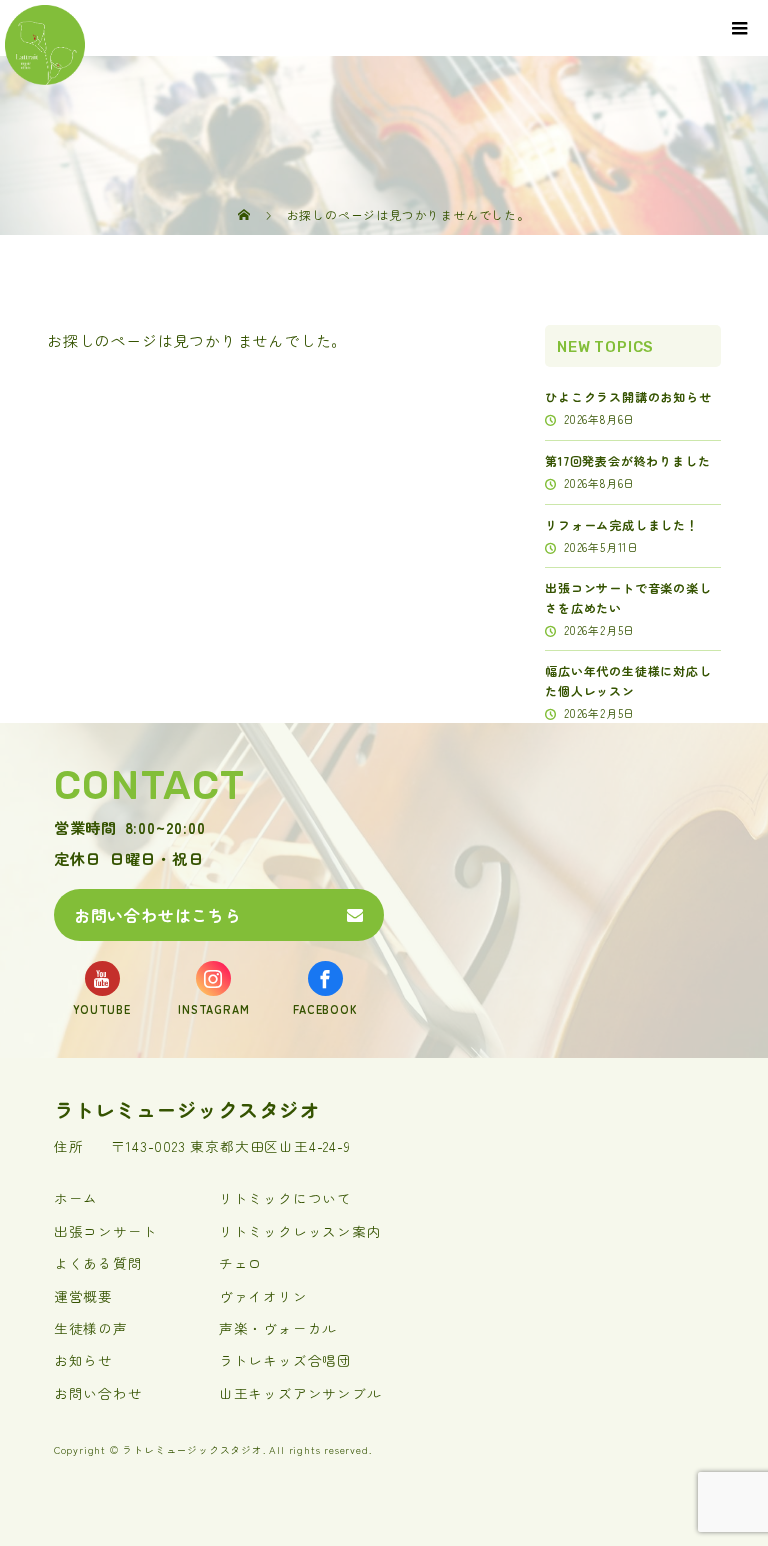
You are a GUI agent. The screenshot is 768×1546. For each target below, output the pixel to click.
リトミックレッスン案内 (300, 1231)
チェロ (241, 1263)
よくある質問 (98, 1263)
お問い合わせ (98, 1393)
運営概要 (83, 1296)
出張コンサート (106, 1231)
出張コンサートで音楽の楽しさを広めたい (628, 597)
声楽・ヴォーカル (278, 1328)
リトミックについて (285, 1198)
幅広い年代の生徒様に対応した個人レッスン (628, 680)
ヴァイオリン (263, 1296)
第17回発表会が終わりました (627, 460)
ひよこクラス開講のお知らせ (628, 396)
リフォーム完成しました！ (622, 524)
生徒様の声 (91, 1328)
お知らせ (83, 1360)
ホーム (76, 1198)
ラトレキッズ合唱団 (285, 1360)
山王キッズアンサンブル (300, 1393)
